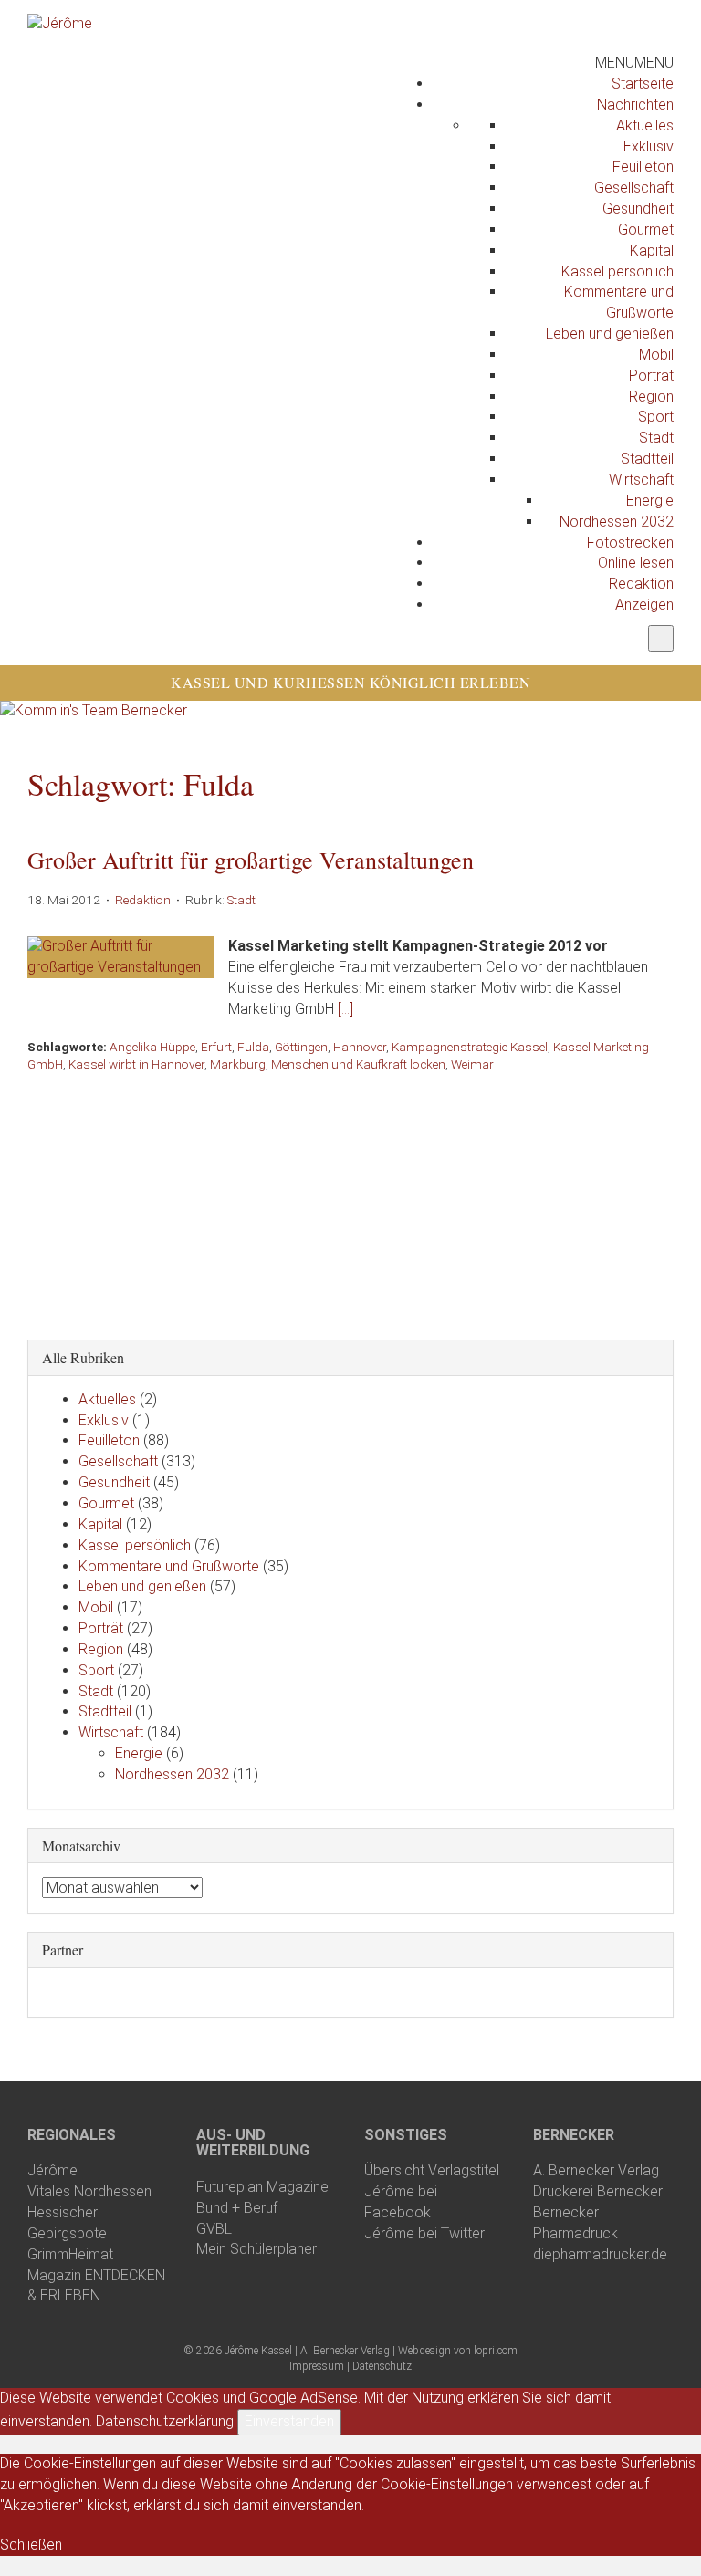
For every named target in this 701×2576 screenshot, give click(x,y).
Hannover (360, 1047)
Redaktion (641, 584)
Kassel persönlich (617, 271)
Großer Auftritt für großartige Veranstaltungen (251, 860)
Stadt (656, 438)
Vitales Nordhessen (89, 2191)
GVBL (214, 2229)
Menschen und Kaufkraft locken (358, 1064)
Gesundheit (638, 209)
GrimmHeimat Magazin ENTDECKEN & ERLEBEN (96, 2275)
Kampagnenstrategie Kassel (470, 1047)
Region (651, 396)
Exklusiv (649, 146)
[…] (345, 1009)
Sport (656, 417)
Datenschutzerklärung (165, 2421)
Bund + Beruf (237, 2208)
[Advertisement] (350, 1201)
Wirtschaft (641, 480)
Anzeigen (644, 605)
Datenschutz (382, 2366)
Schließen (31, 2545)
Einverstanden (289, 2421)
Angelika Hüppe (152, 1047)
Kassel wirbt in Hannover (136, 1064)
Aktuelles (645, 125)
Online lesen (636, 563)
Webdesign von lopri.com (458, 2351)
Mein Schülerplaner (256, 2249)
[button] (634, 63)
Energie (650, 501)
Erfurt (216, 1047)
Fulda (253, 1047)
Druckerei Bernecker (598, 2191)
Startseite (643, 83)
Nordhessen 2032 (617, 521)
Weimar (472, 1064)
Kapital (652, 250)
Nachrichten (635, 104)
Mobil (656, 355)
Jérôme (52, 2170)
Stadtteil (647, 459)
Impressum (317, 2366)
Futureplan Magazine (262, 2187)
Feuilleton (643, 167)
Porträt (651, 375)
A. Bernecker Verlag (596, 2170)
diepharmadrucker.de (600, 2254)
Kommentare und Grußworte (169, 1566)
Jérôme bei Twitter (424, 2233)
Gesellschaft (634, 188)
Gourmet (646, 229)
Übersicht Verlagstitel (432, 2170)
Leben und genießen (610, 334)
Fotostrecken (630, 542)
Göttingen (301, 1047)
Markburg (238, 1064)
